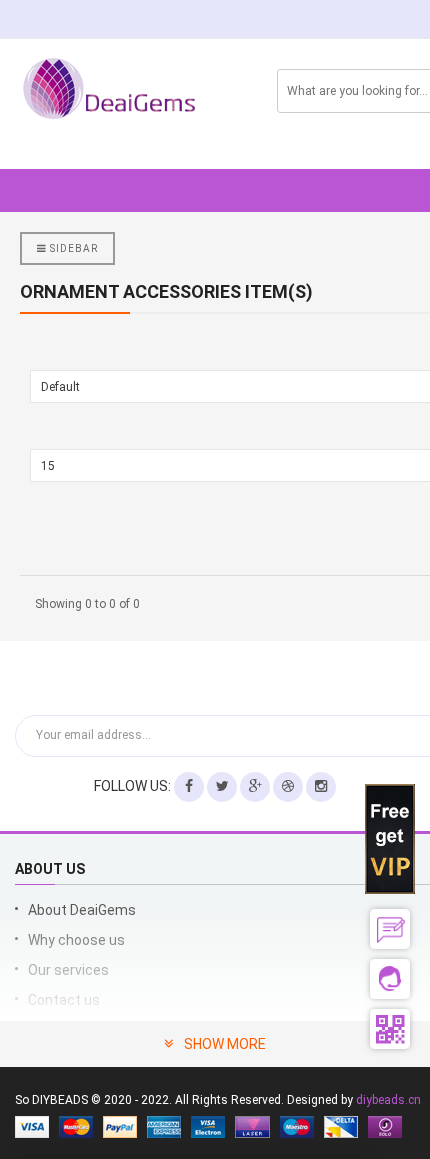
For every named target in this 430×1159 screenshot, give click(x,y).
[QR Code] (390, 1029)
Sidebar (72, 248)
